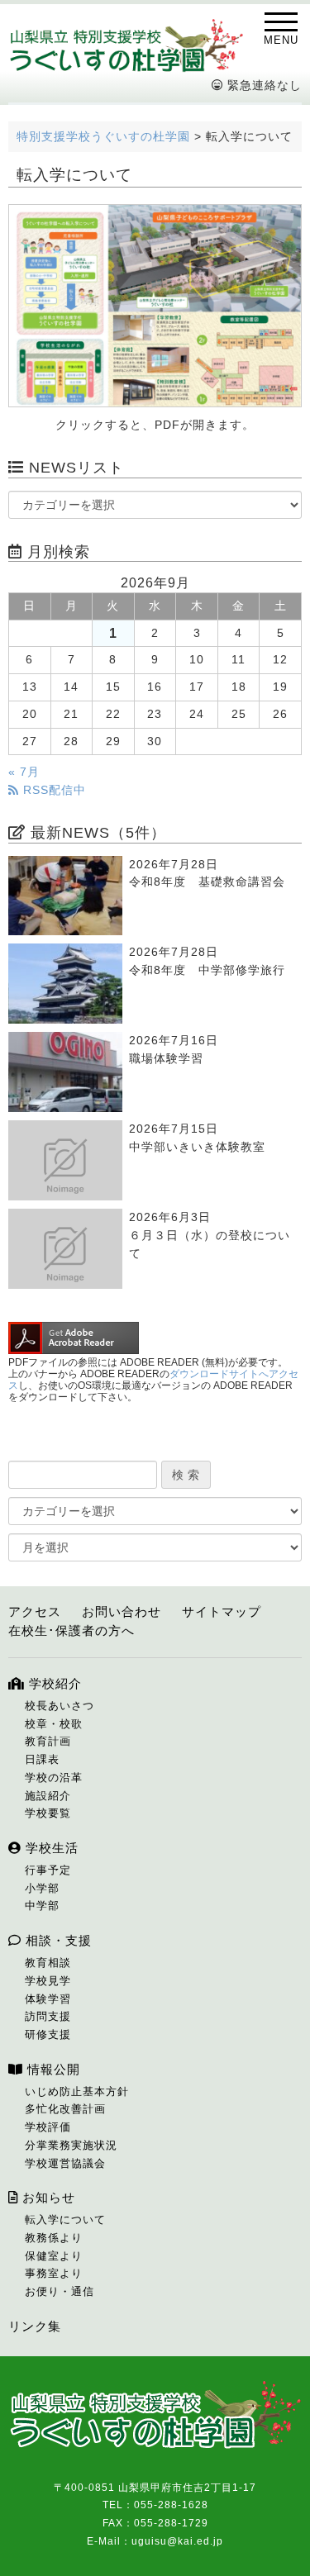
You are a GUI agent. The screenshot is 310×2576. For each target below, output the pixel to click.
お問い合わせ (122, 1611)
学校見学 (48, 1981)
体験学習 (48, 1999)
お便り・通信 (60, 2291)
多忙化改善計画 (65, 2109)
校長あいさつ (60, 1706)
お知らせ (47, 2197)
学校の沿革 (54, 1778)
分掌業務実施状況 (71, 2145)
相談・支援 (57, 1940)
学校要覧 (48, 1813)
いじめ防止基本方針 (77, 2091)
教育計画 (48, 1741)
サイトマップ (222, 1611)
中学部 (42, 1906)
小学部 (42, 1888)
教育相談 (48, 1963)
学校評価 (48, 2127)
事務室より (54, 2273)
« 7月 (24, 772)
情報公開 (52, 2069)
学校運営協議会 (65, 2163)
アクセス (35, 1611)
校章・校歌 (54, 1724)
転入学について (65, 2220)
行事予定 (48, 1870)
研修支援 (48, 2034)
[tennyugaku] (155, 306)
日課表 (42, 1759)
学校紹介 (53, 1683)
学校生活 (50, 1848)
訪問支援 (48, 2016)
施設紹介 (48, 1796)
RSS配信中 (52, 790)
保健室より (54, 2256)
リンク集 (35, 2326)
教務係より (54, 2238)
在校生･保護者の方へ (72, 1630)
